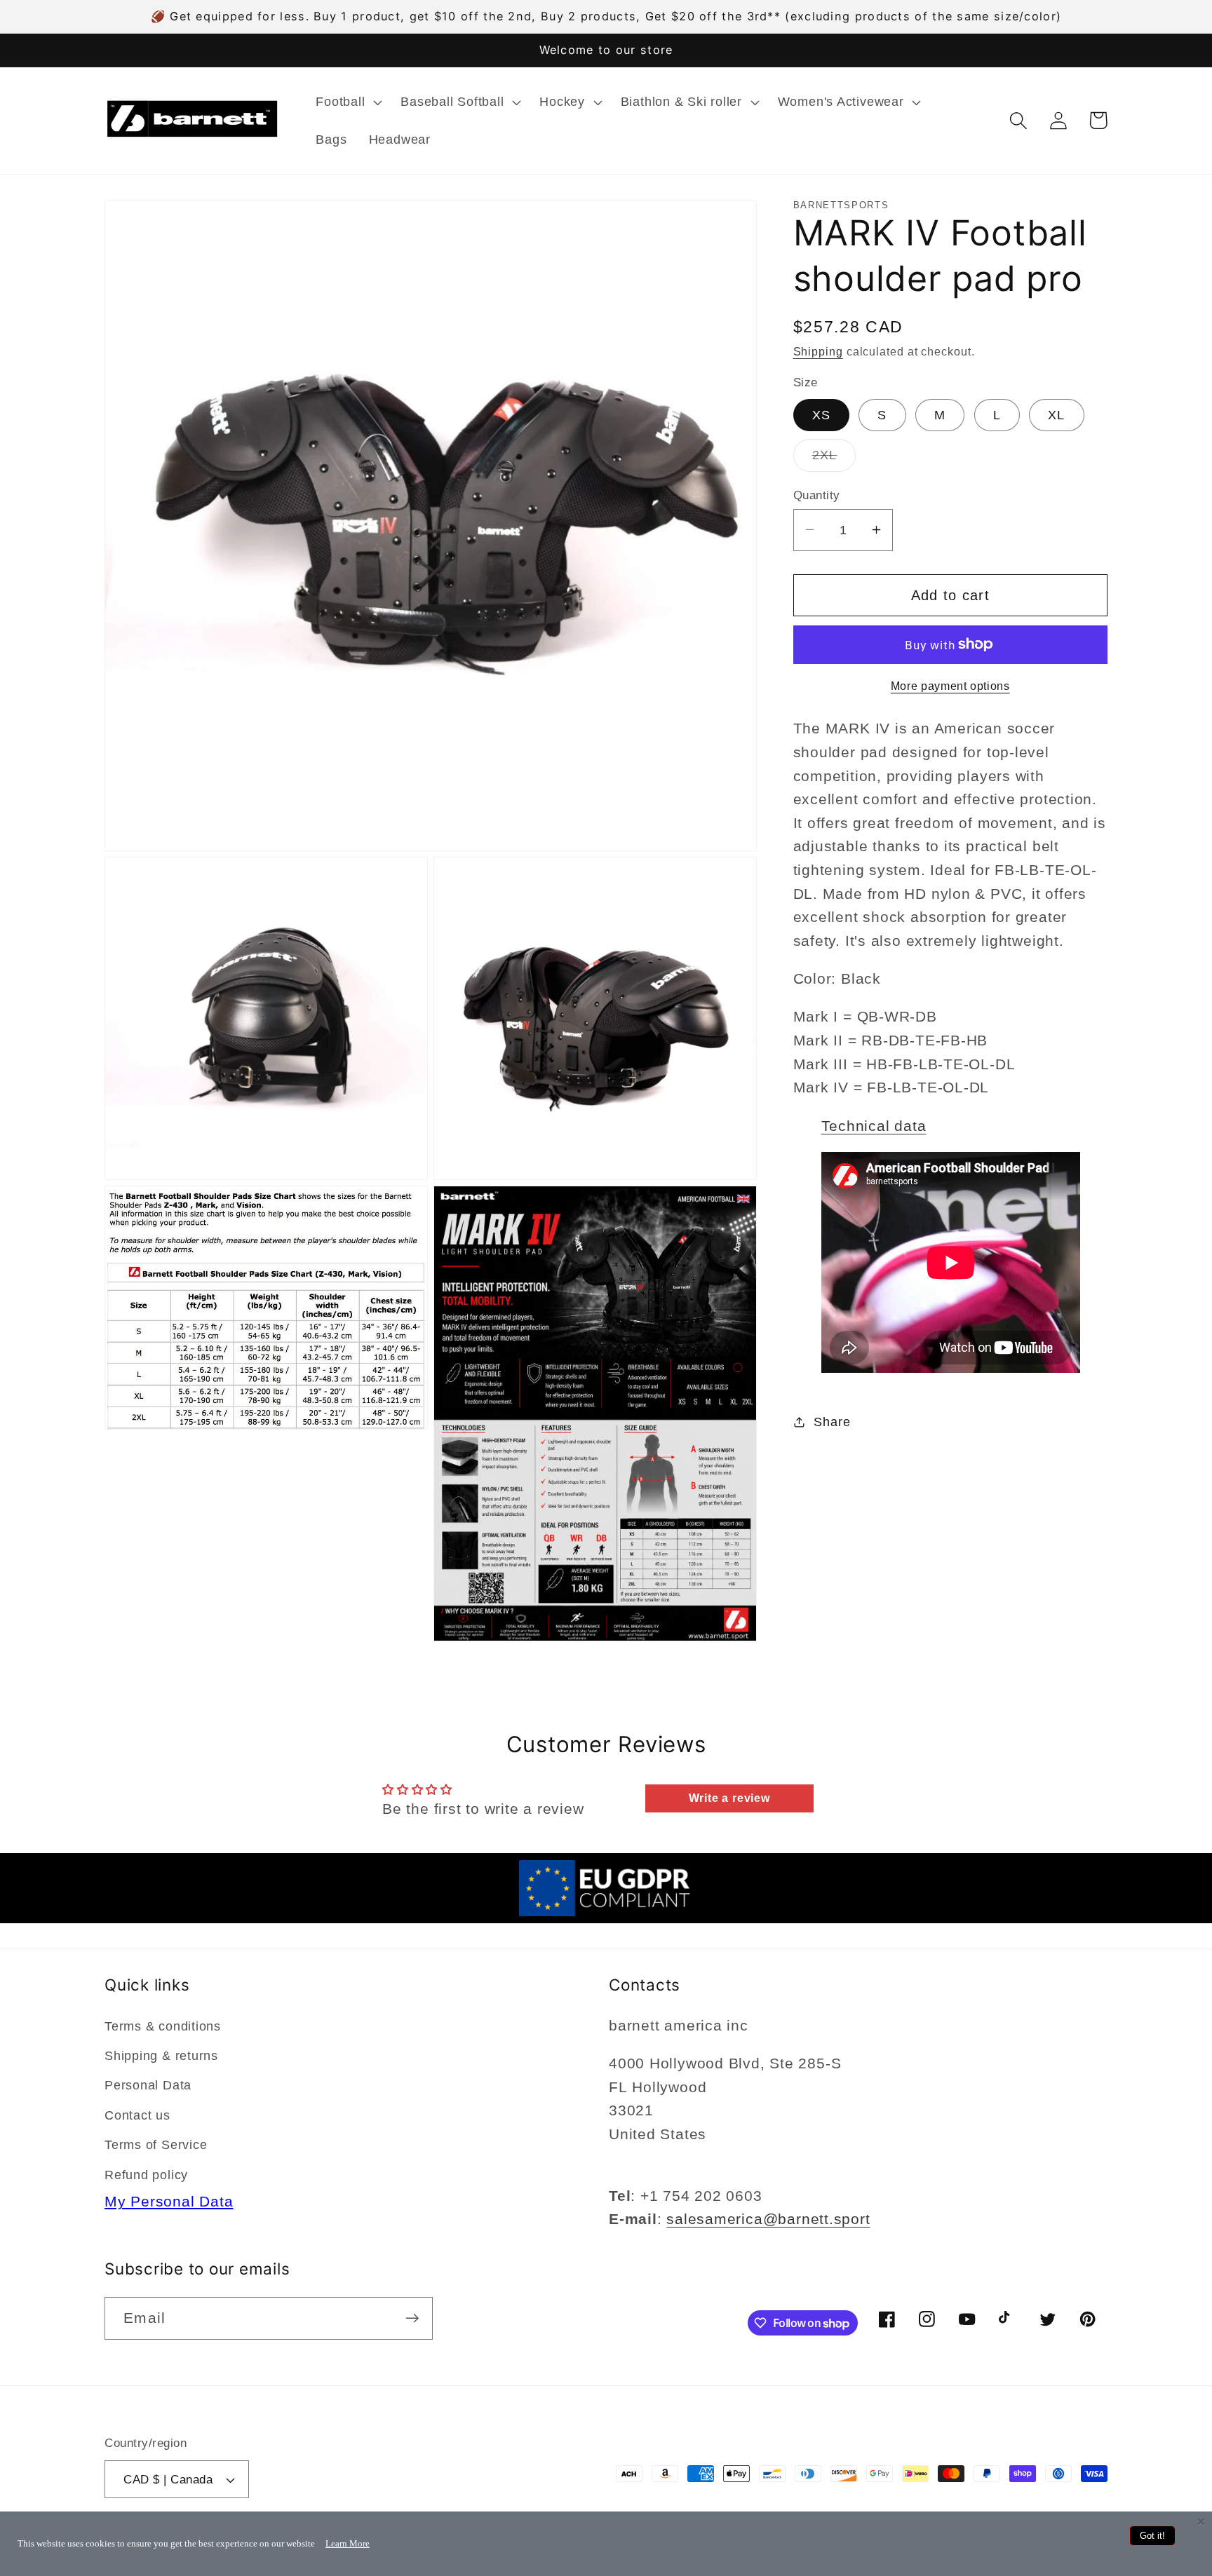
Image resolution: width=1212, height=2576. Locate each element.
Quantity (817, 495)
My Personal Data (169, 2201)
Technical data (874, 1125)
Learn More (348, 2543)
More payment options (950, 686)
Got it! (1152, 2536)
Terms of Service (156, 2145)
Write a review (729, 1798)
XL (1057, 414)
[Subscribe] (412, 2318)
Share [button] (832, 1421)
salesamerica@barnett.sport (768, 2219)
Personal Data (148, 2085)
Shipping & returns (161, 2056)
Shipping (818, 351)
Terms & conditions (163, 2026)
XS (822, 414)
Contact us (137, 2115)
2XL (834, 459)
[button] (348, 102)
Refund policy (146, 2175)
